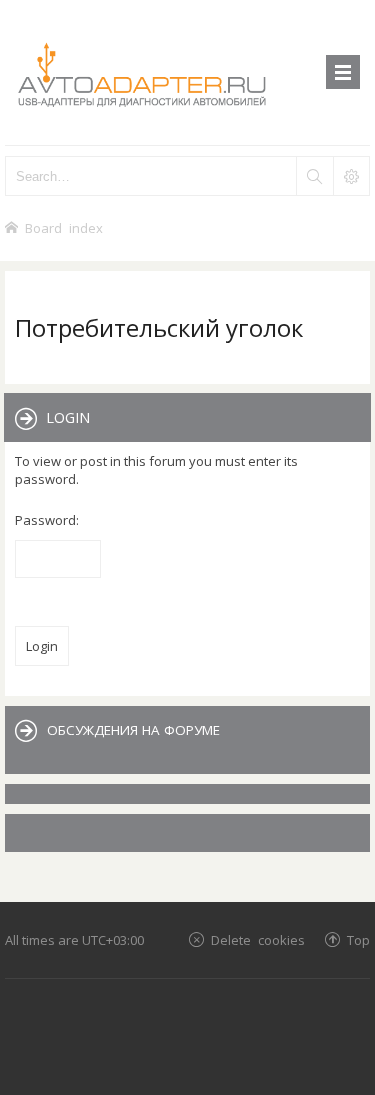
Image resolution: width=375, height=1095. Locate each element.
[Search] (314, 176)
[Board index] (187, 72)
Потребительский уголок (159, 327)
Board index (64, 227)
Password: (47, 520)
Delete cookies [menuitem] (258, 939)
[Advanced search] (351, 176)
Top (358, 939)
